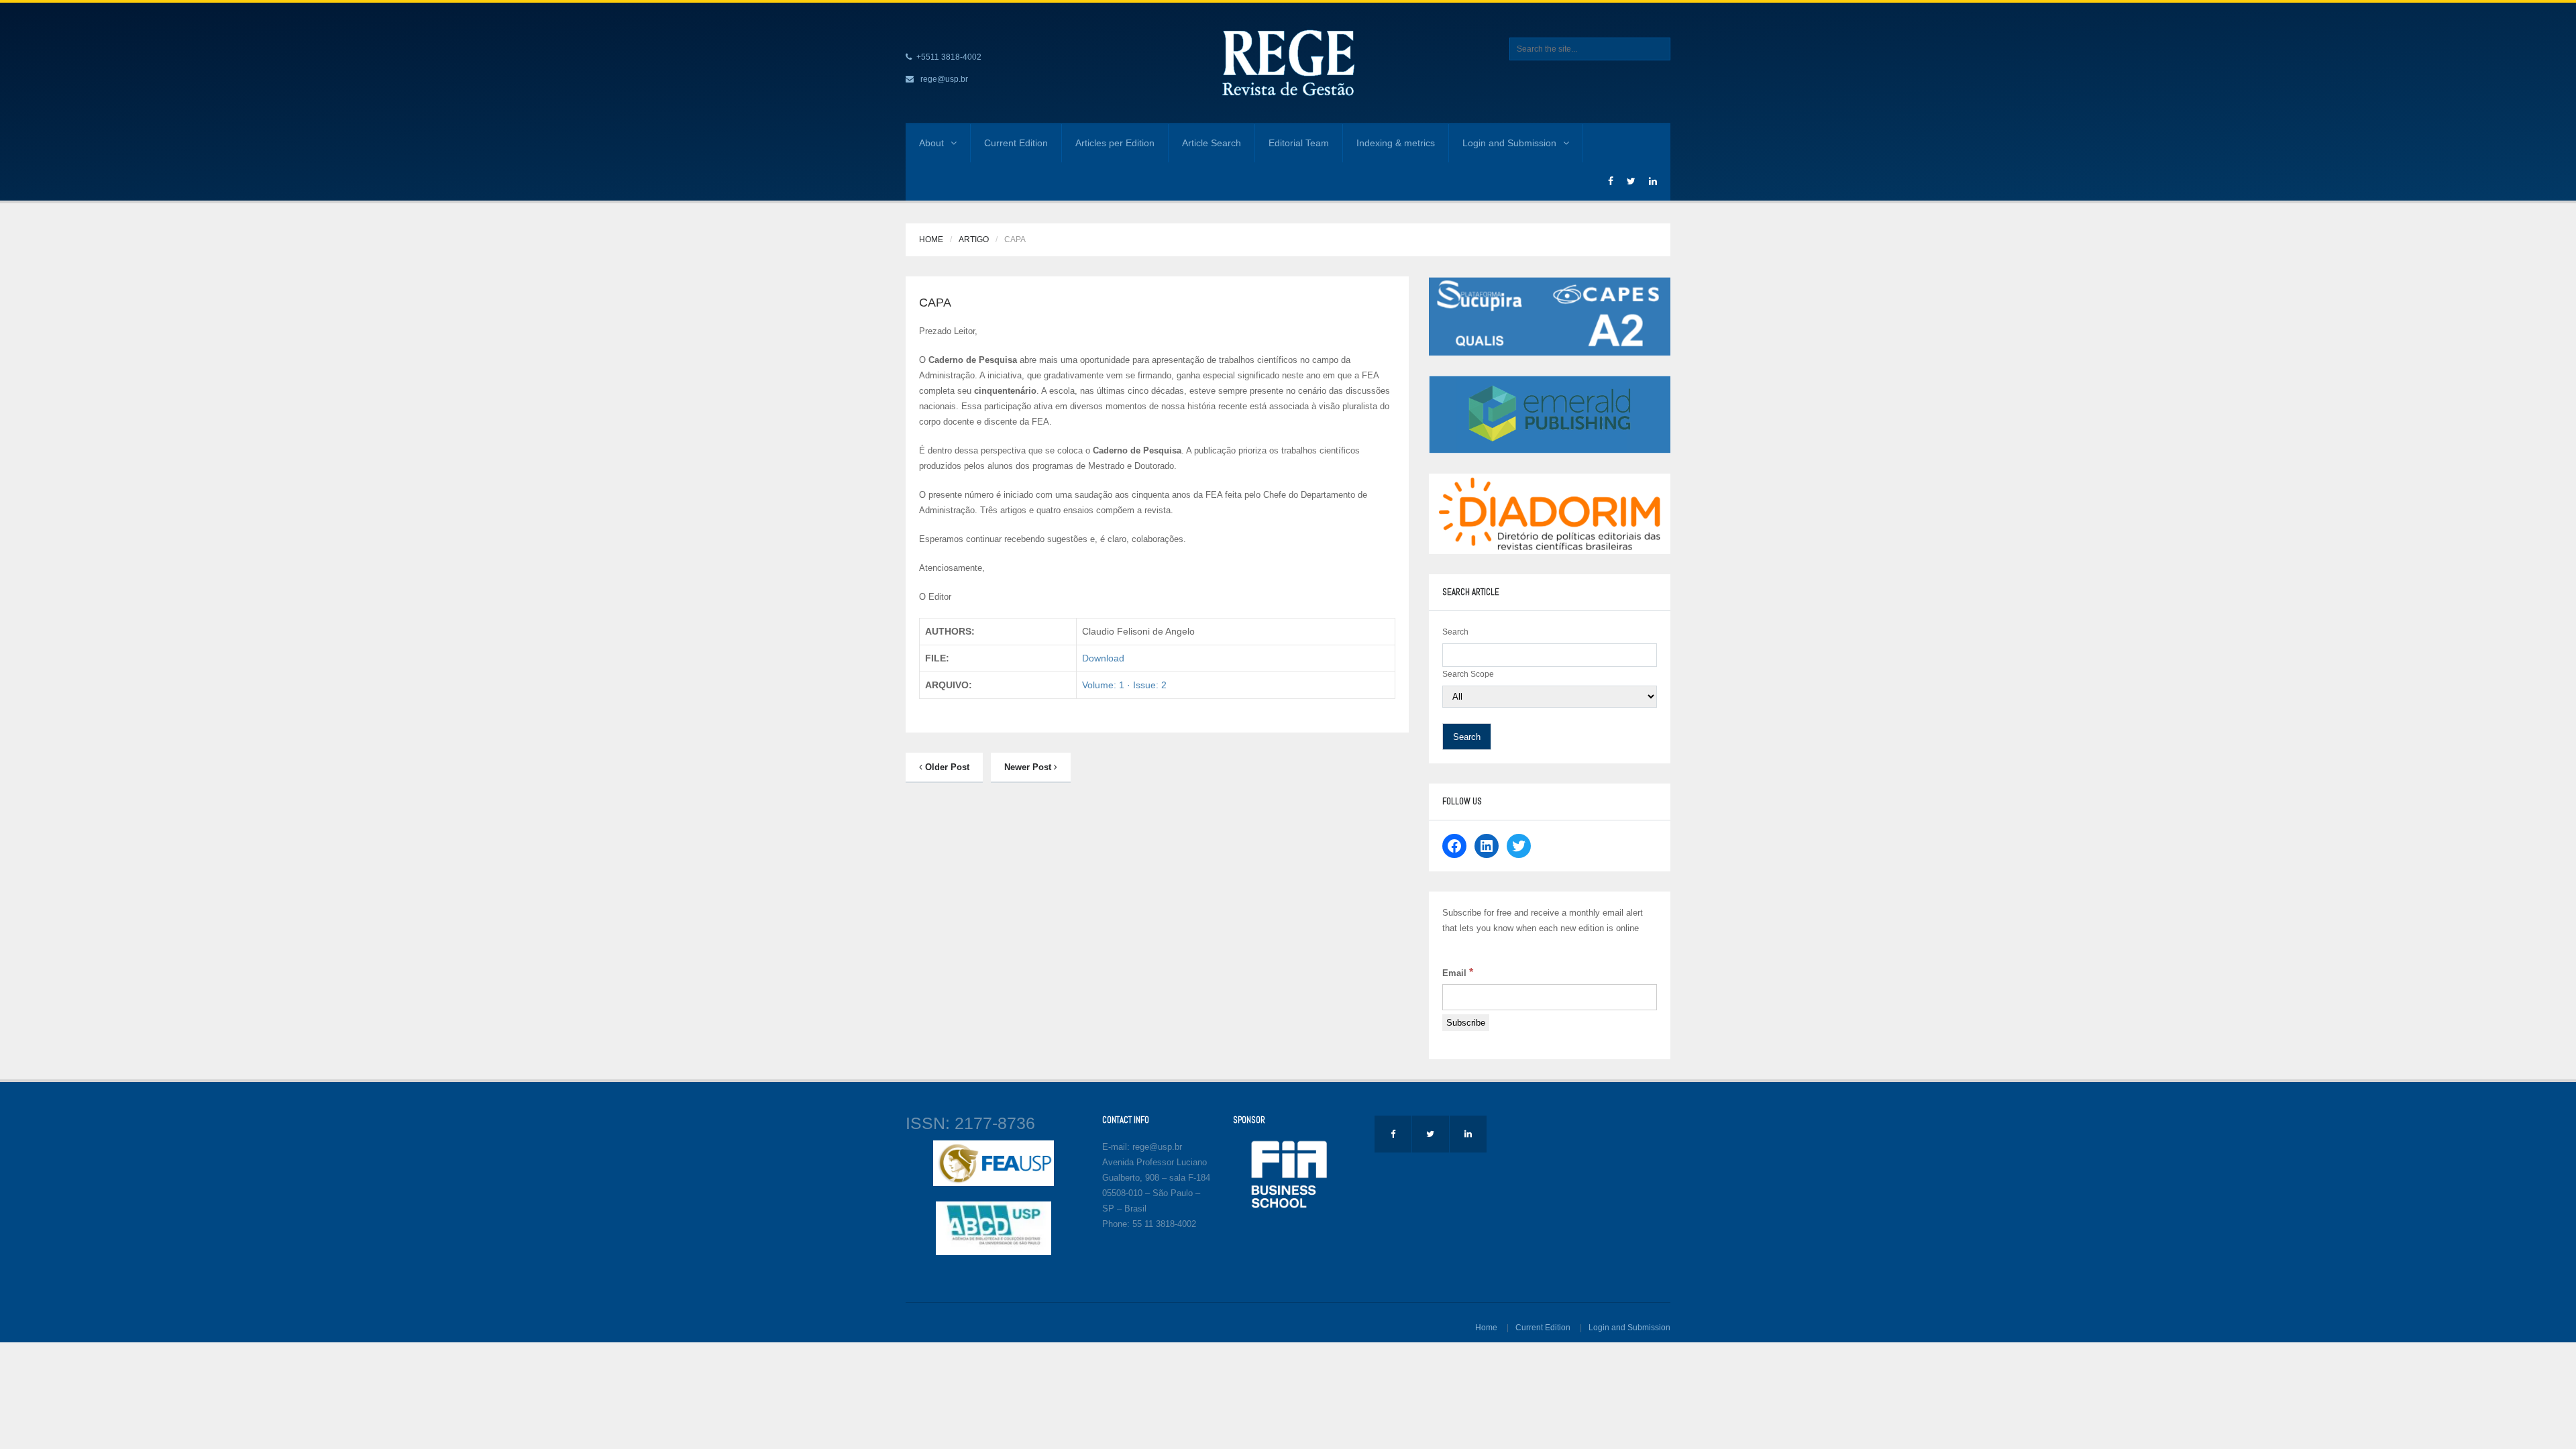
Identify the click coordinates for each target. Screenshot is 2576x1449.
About (931, 143)
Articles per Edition (1115, 143)
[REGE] (1288, 62)
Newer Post (1029, 767)
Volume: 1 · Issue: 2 (1124, 685)
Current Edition (1016, 143)
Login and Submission (1509, 143)
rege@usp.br (944, 79)
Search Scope (1468, 674)
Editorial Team (1299, 143)
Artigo (974, 239)
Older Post (946, 767)
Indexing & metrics (1396, 143)
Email (1458, 972)
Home (931, 239)
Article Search (1212, 143)
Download (1103, 658)
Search (1455, 632)
